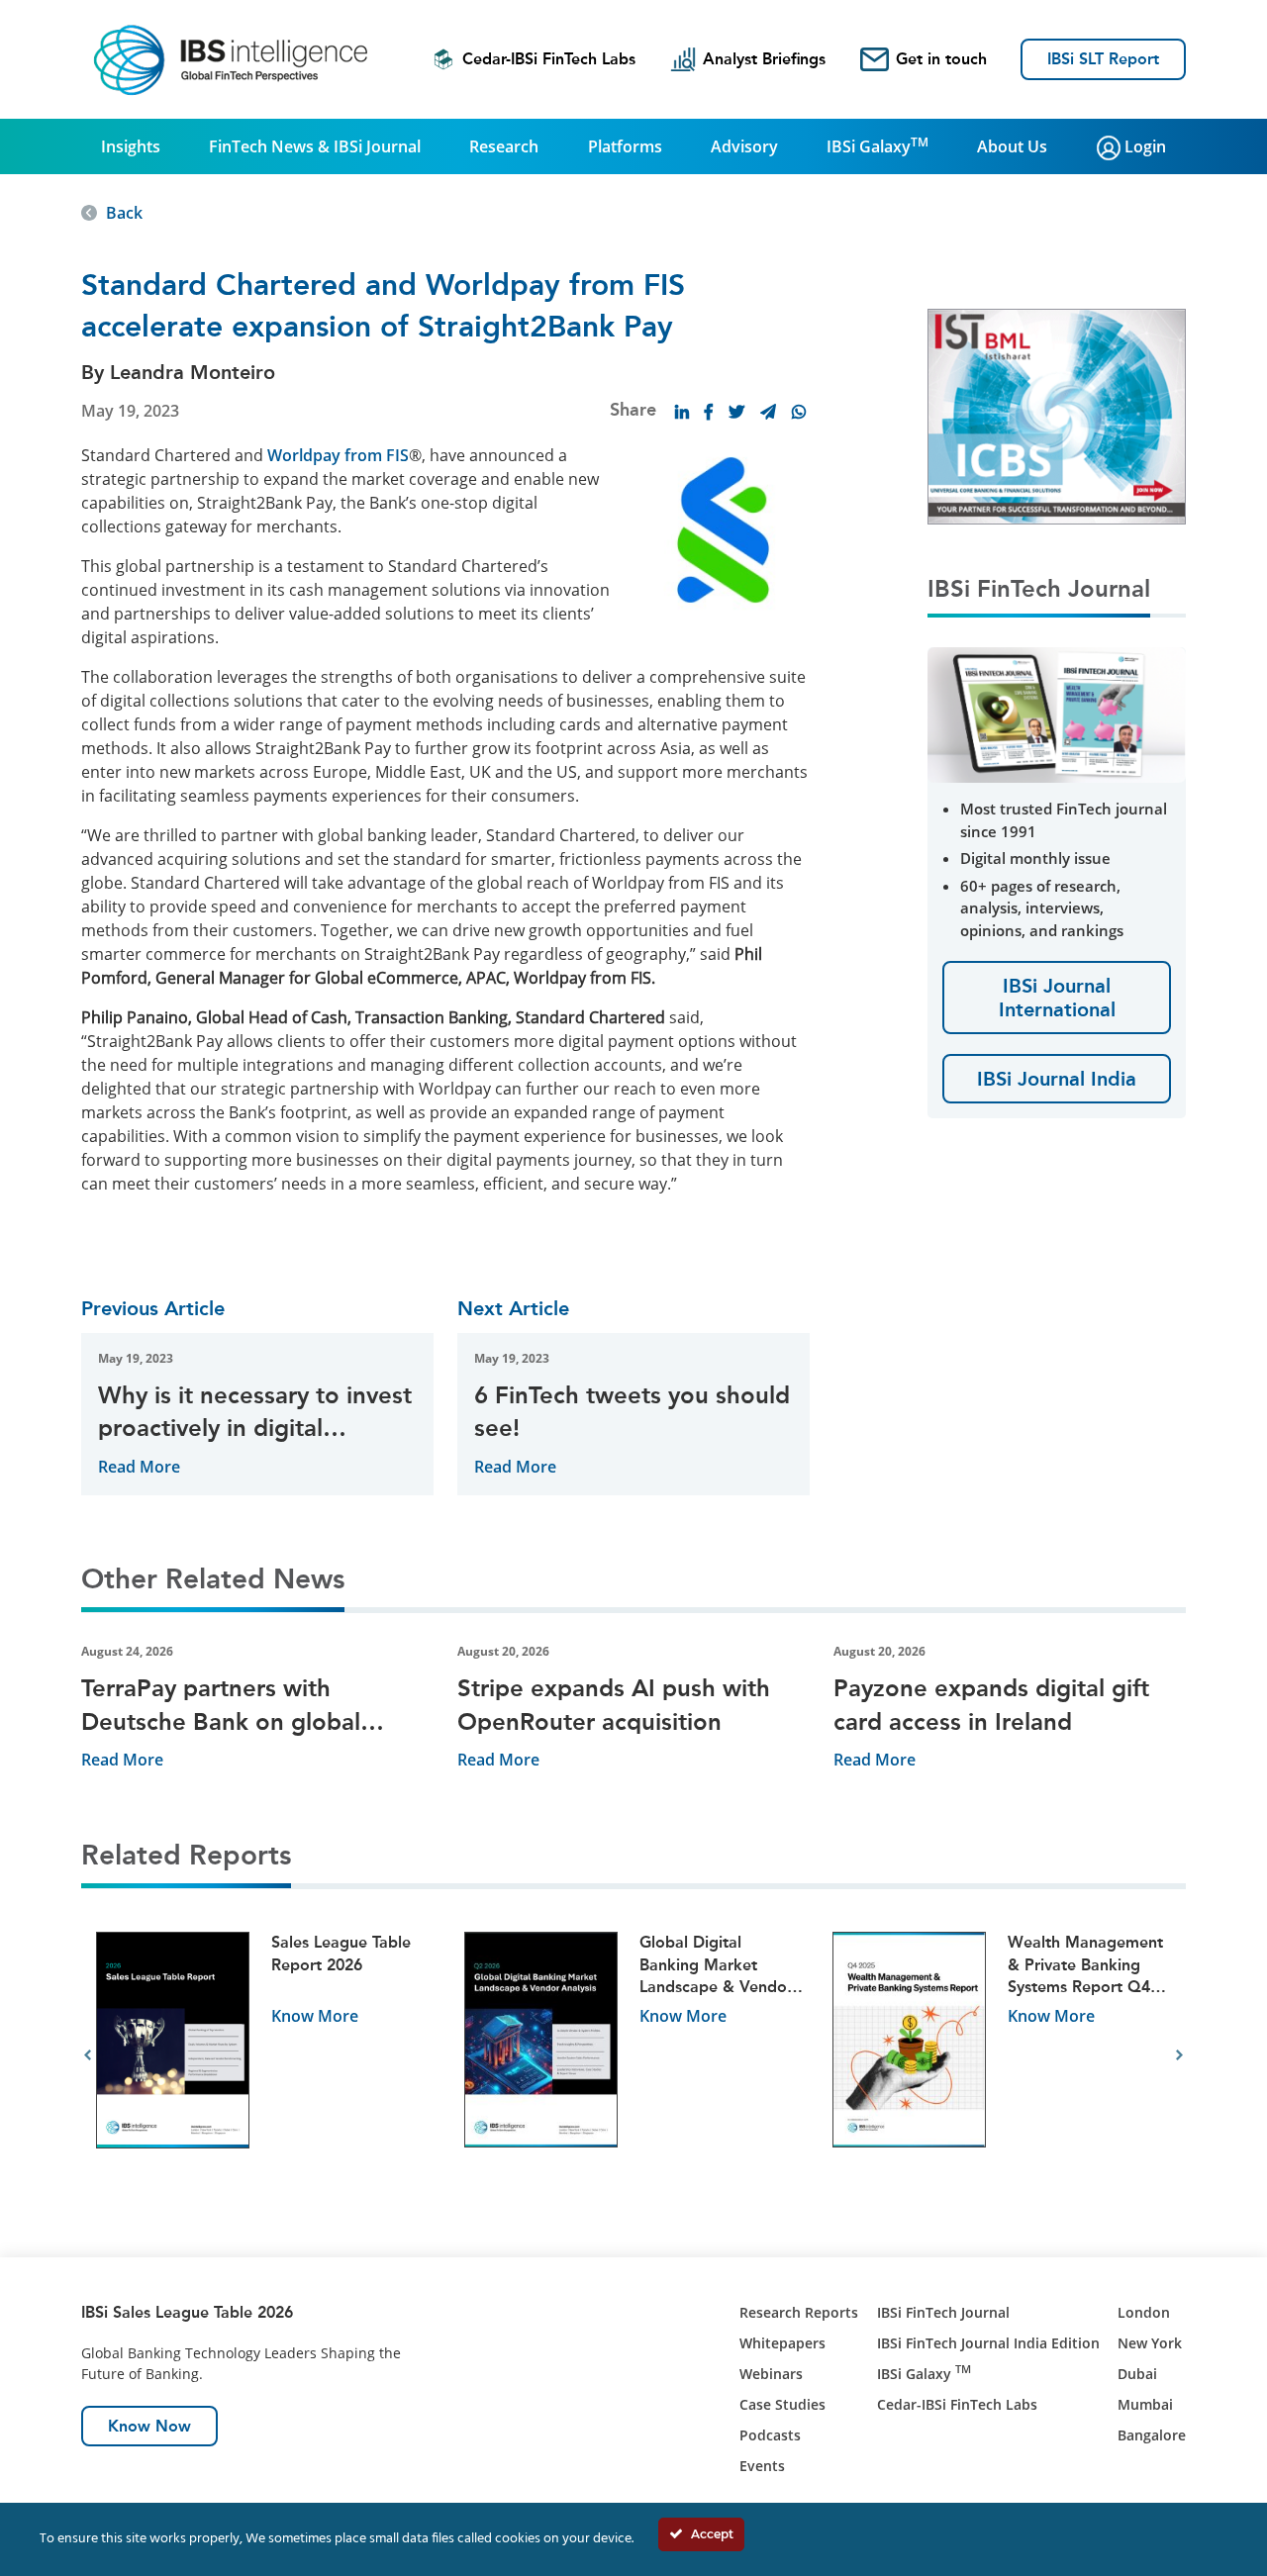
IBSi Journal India (1057, 1079)
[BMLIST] (1057, 415)
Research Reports (799, 2312)
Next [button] (1179, 2055)
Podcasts (770, 2435)
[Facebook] (709, 412)
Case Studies (782, 2404)
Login (1143, 146)
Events (762, 2466)
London (1144, 2312)
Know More (315, 2016)
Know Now (149, 2426)
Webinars (771, 2374)
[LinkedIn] (682, 412)
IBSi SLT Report (1103, 59)
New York (1150, 2343)
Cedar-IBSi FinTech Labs (549, 59)
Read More (139, 1467)
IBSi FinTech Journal (943, 2312)
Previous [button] (88, 2055)
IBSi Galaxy (877, 145)
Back (124, 213)
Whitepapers (782, 2343)
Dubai (1137, 2374)
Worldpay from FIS (338, 455)
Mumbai (1145, 2404)
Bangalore (1152, 2435)
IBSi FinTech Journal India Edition (988, 2343)
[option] (265, 2056)
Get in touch (941, 59)
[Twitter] (736, 412)
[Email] (768, 412)
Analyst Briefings (764, 59)
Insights (131, 146)
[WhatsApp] (799, 412)
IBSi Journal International (1057, 998)
